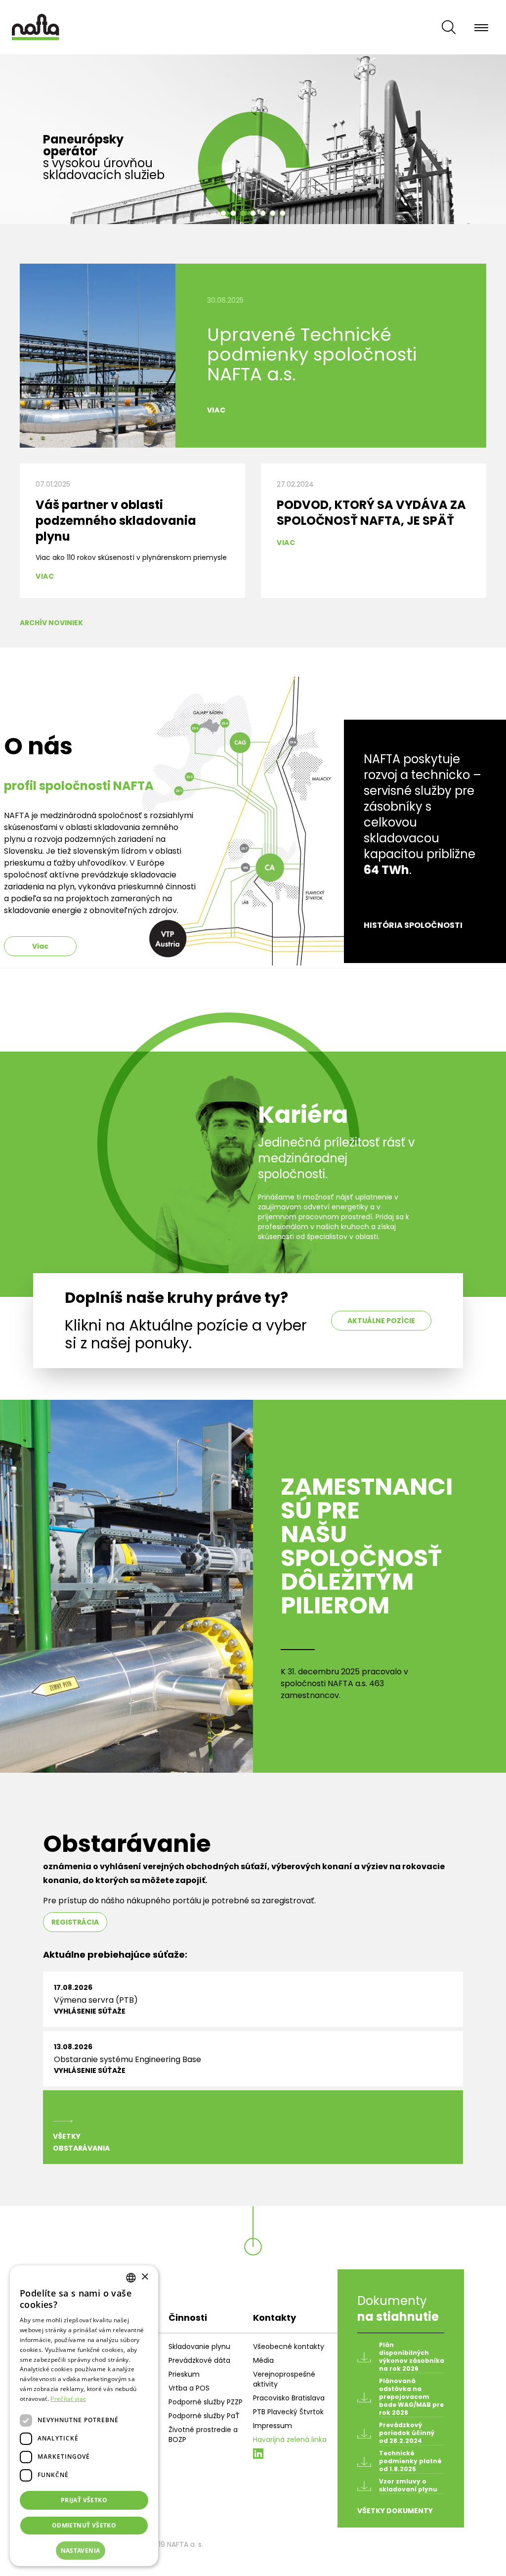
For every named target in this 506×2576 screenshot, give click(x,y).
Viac (216, 410)
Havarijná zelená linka (290, 2439)
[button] (84, 2551)
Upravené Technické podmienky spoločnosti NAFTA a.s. (312, 354)
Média (263, 2360)
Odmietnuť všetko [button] (84, 2525)
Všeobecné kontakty (289, 2346)
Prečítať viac (68, 2399)
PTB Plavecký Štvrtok (288, 2412)
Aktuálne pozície (381, 1321)
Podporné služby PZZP (206, 2402)
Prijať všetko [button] (84, 2500)
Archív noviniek (51, 623)
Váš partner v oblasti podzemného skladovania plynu (116, 521)
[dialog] (84, 2416)
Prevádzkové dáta (199, 2360)
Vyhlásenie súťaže (90, 2011)
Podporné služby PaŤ (204, 2416)
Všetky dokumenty (395, 2511)
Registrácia (75, 1922)
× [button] (145, 2277)
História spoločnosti (413, 925)
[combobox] (131, 2278)
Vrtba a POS (189, 2388)
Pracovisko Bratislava (289, 2398)
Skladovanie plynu (199, 2346)
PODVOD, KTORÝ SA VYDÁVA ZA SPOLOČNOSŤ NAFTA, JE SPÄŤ (371, 513)
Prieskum (184, 2374)
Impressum (273, 2426)
